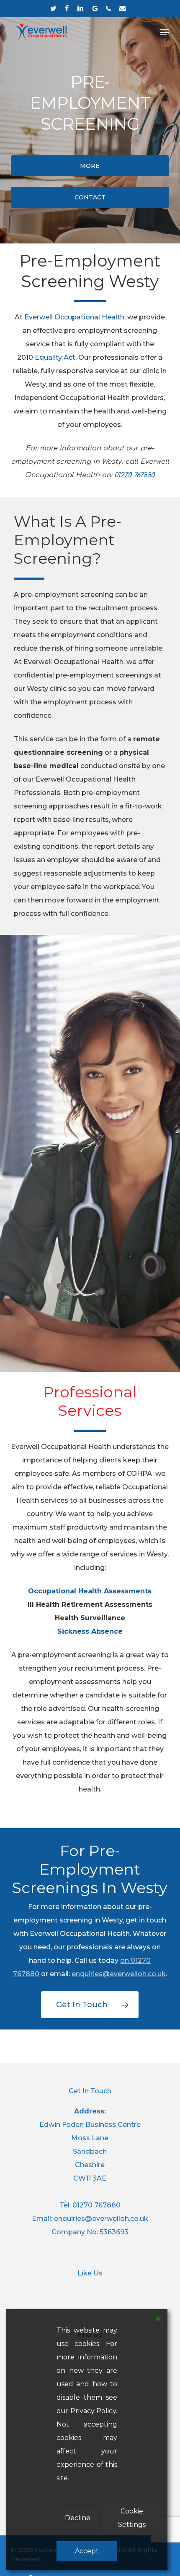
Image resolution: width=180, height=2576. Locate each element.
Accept (87, 2551)
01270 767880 (96, 2205)
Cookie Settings (132, 2518)
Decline (78, 2518)
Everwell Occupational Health (74, 317)
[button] (165, 32)
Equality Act (55, 357)
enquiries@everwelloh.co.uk (119, 1974)
